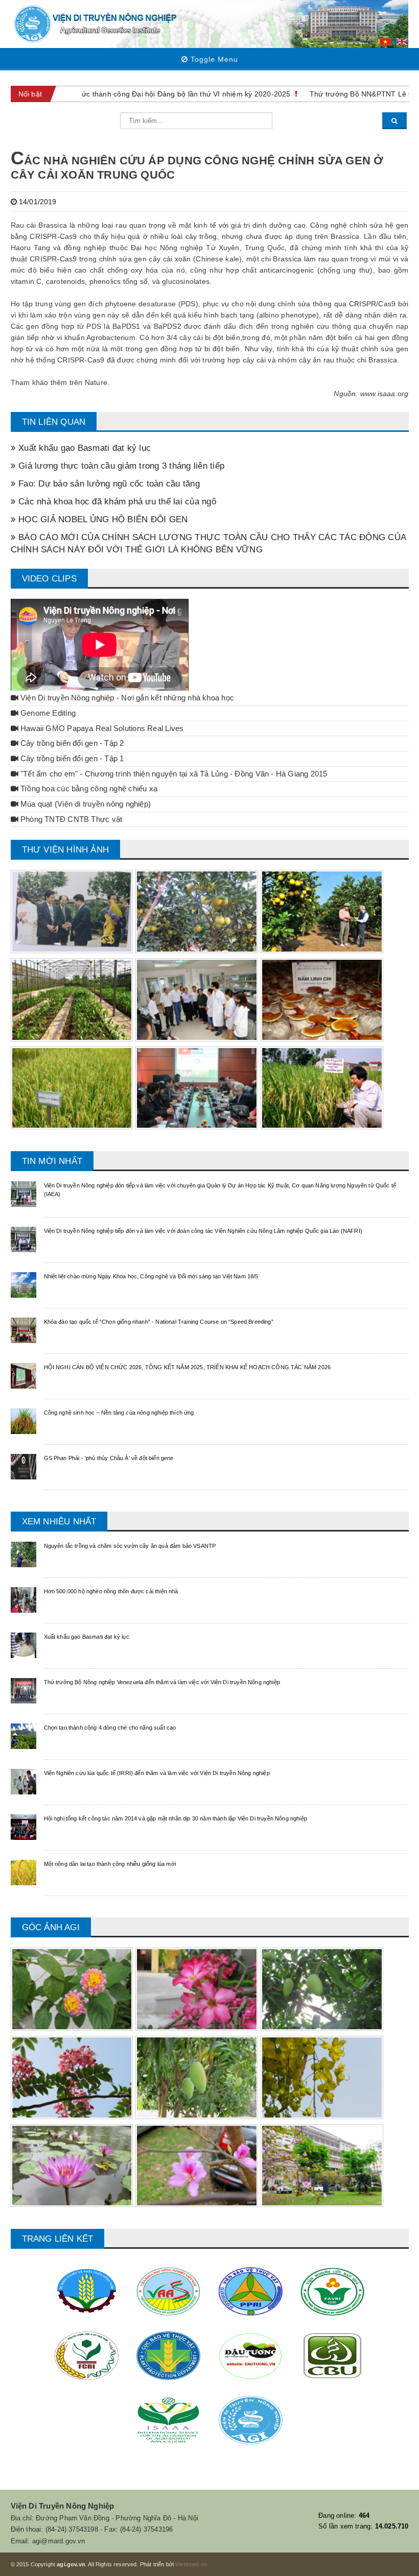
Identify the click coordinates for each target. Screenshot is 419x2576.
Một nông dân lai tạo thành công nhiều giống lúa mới (110, 1864)
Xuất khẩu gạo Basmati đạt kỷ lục (83, 448)
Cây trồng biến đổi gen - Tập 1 (71, 759)
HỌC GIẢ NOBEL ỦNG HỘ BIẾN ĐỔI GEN (102, 519)
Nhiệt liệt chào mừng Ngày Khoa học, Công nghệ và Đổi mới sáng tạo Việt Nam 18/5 (151, 1276)
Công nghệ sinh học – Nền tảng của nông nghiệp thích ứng (119, 1413)
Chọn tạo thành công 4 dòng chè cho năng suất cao (110, 1728)
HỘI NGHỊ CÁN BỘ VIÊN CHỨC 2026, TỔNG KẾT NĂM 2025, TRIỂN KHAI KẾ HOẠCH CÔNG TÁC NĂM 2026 (188, 1367)
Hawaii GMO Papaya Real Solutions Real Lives (101, 728)
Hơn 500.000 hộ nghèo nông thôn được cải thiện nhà (111, 1591)
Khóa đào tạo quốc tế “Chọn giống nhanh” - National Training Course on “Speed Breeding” (159, 1322)
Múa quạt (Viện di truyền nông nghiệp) (85, 804)
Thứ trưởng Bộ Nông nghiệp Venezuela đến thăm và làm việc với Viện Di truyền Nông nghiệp (162, 1682)
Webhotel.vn (191, 2564)
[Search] (394, 121)
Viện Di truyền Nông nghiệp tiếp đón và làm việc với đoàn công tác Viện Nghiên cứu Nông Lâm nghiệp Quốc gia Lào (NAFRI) (203, 1231)
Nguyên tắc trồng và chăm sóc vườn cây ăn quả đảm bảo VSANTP (130, 1546)
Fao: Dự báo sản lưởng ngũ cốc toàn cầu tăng (108, 484)
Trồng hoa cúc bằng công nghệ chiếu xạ (88, 789)
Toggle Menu (213, 59)
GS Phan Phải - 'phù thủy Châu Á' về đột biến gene (109, 1458)
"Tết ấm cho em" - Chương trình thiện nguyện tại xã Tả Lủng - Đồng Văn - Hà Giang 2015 (173, 774)
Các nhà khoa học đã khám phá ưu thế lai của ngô (116, 502)
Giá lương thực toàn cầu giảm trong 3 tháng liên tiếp (120, 466)
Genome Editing (47, 713)
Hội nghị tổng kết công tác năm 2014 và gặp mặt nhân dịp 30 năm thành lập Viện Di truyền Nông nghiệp (176, 1818)
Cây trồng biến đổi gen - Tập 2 (71, 743)
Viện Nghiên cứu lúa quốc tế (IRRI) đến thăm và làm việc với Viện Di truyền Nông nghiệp (157, 1773)
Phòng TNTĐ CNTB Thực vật (71, 819)
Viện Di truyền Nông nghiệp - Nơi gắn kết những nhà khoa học (126, 698)
